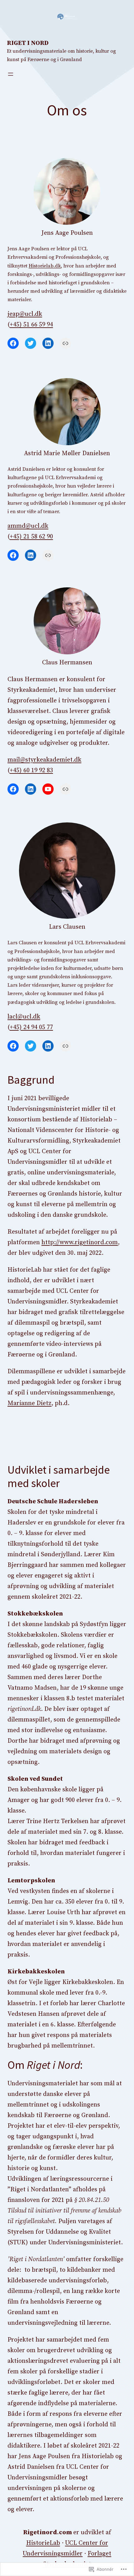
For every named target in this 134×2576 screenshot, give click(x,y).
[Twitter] (31, 343)
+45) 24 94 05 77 (31, 1027)
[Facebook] (13, 343)
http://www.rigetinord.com (80, 1242)
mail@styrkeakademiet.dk (44, 760)
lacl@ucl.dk (24, 1017)
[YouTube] (48, 789)
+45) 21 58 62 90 (31, 537)
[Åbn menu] (11, 74)
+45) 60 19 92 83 (31, 770)
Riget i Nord (28, 43)
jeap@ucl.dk (25, 314)
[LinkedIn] (48, 343)
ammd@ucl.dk (28, 526)
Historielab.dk (45, 266)
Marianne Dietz (29, 1403)
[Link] (65, 343)
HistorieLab (43, 2543)
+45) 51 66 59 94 (31, 325)
